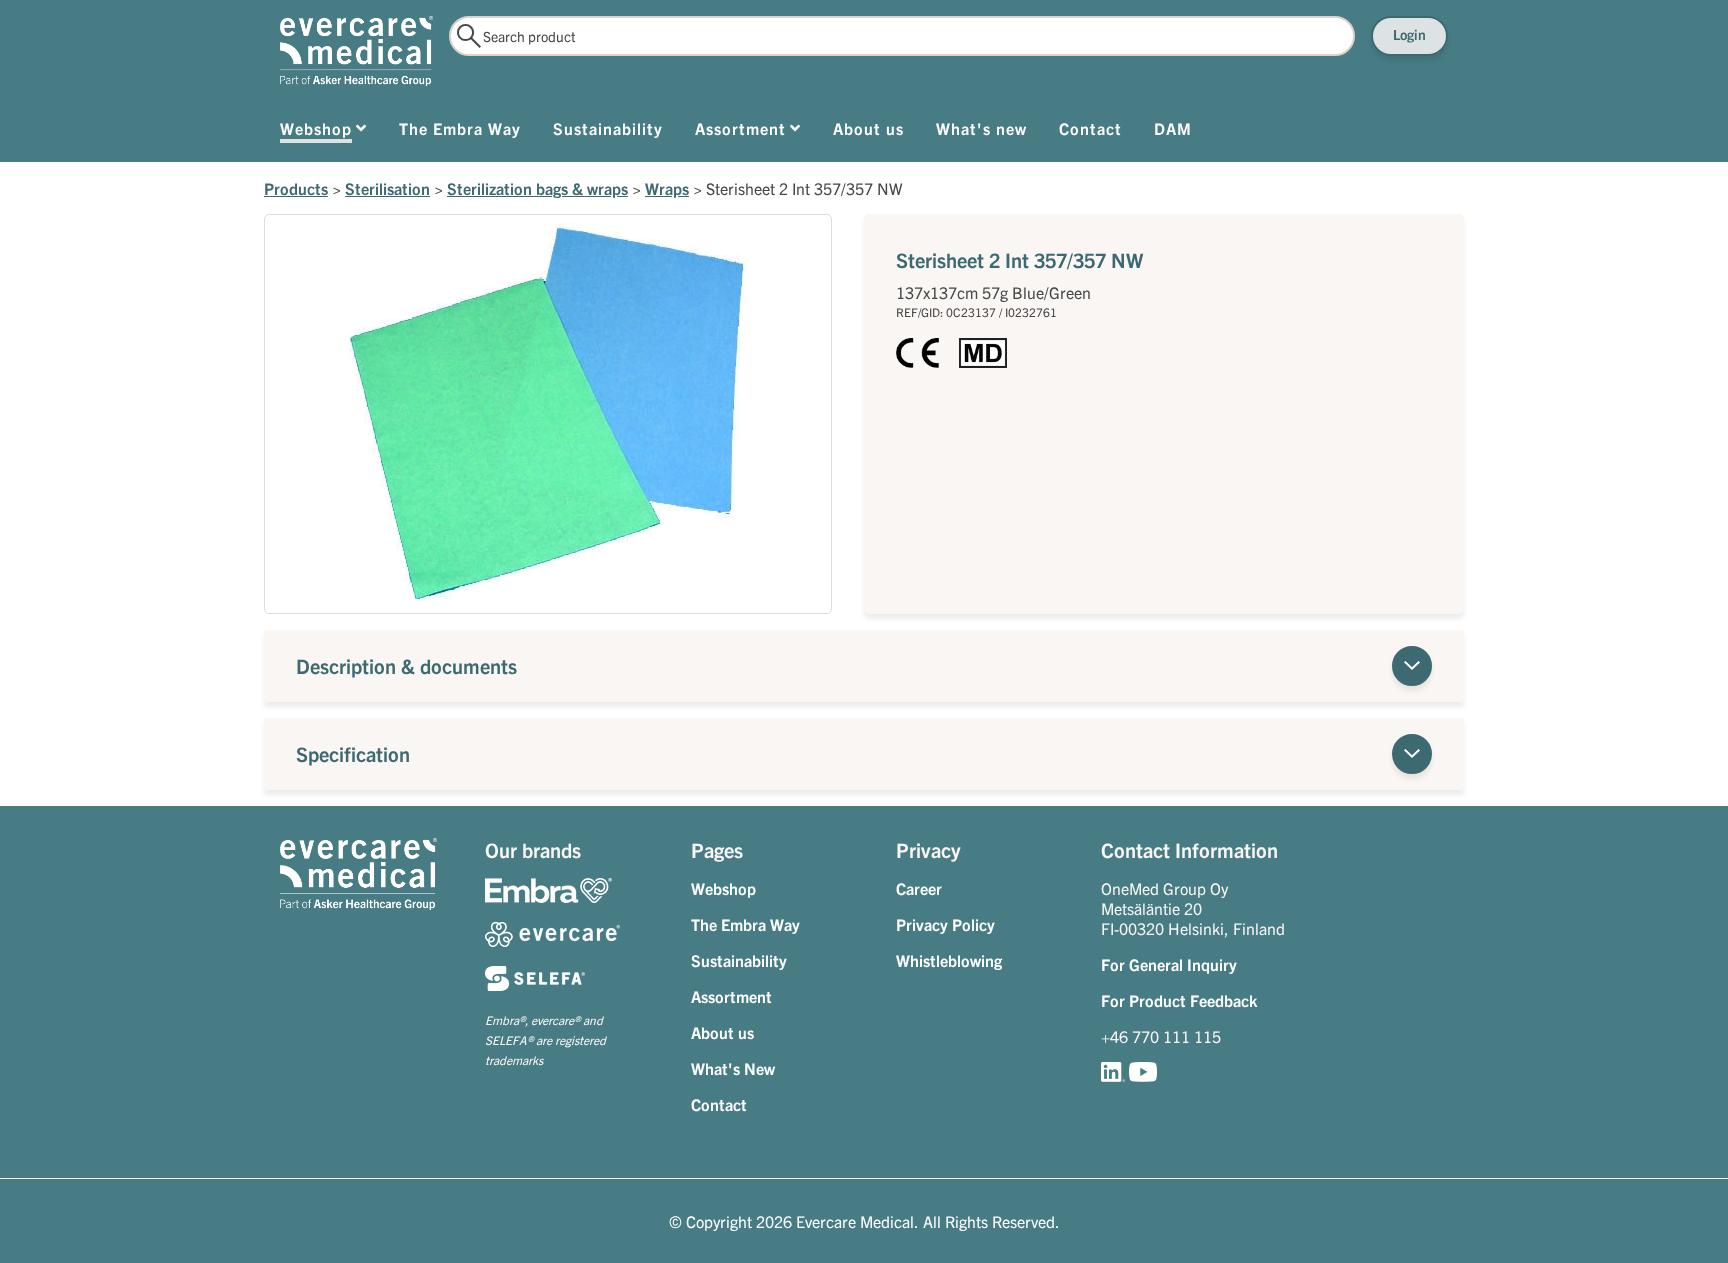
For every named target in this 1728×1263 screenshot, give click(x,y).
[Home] (356, 51)
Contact (719, 1104)
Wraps (667, 188)
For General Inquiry (1169, 964)
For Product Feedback (1179, 1000)
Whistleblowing (949, 960)
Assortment (731, 996)
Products (296, 188)
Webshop (723, 888)
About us (722, 1032)
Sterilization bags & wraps (537, 188)
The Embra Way (745, 924)
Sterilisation (387, 188)
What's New (733, 1068)
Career (919, 888)
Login (1409, 34)
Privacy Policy (945, 924)
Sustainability (739, 960)
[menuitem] (323, 132)
